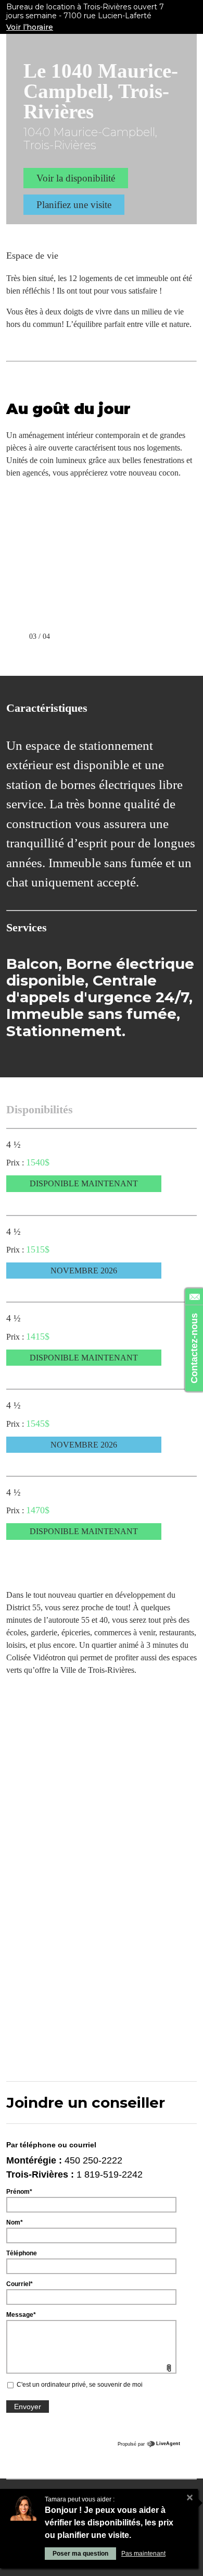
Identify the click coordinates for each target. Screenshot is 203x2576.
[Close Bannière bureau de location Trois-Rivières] (193, 11)
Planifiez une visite (74, 205)
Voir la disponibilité (76, 178)
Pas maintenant (143, 2554)
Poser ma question (80, 2554)
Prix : (16, 1163)
